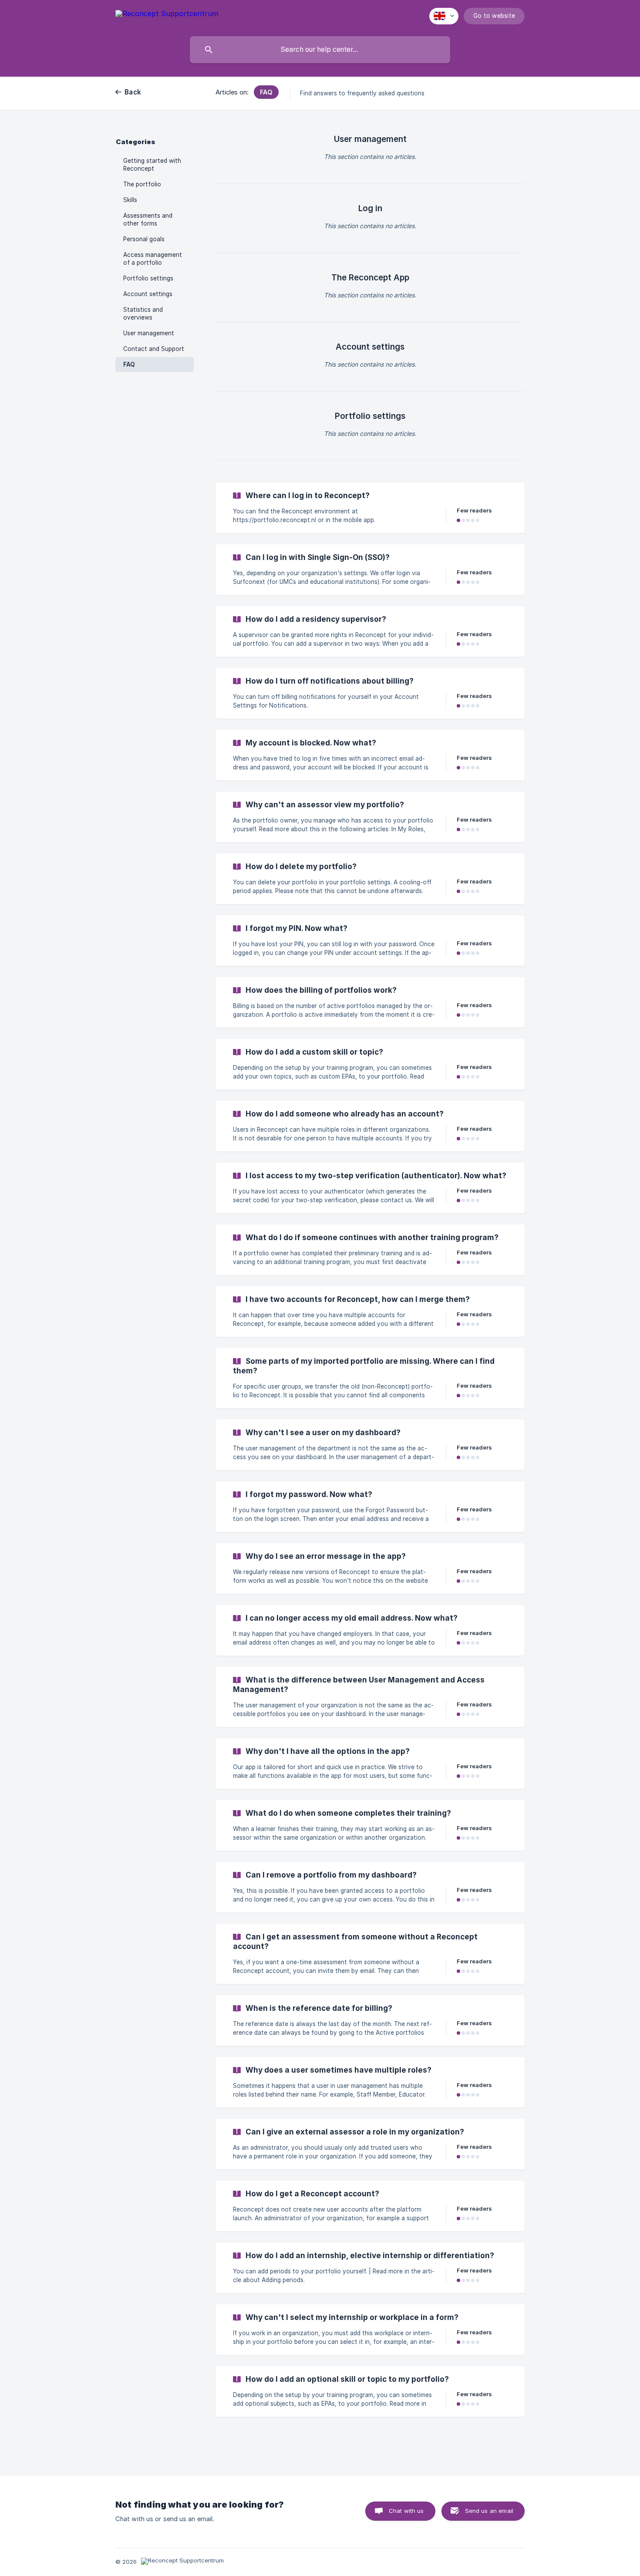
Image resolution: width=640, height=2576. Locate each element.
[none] (167, 15)
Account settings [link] (148, 294)
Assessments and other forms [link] (148, 219)
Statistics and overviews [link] (143, 314)
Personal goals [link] (144, 239)
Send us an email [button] (489, 2511)
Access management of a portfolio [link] (153, 259)
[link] (370, 508)
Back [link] (133, 92)
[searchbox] (320, 50)
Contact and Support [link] (154, 349)
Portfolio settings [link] (148, 278)
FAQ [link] (129, 364)
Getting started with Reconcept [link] (152, 165)
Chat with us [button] (406, 2511)
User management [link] (149, 333)
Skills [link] (130, 200)
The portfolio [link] (142, 184)
